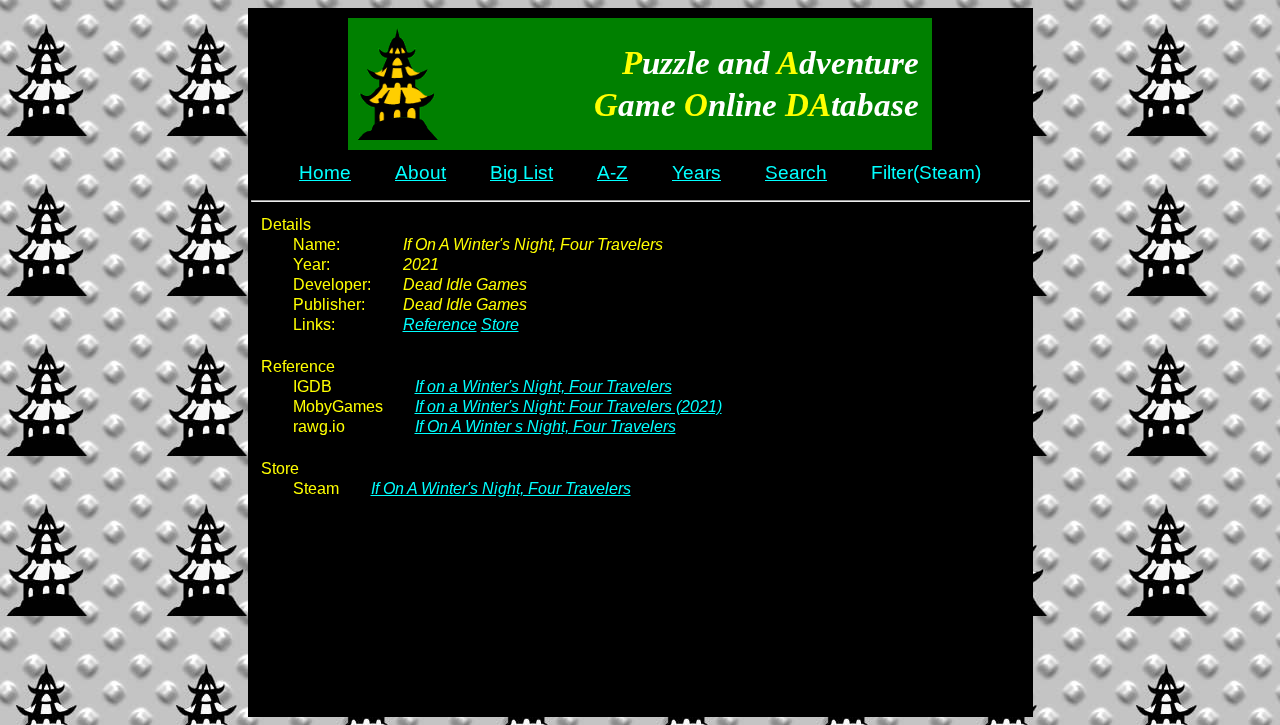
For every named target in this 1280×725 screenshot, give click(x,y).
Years (696, 172)
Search (796, 172)
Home (325, 172)
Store (500, 324)
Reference (440, 324)
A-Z (612, 172)
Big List (521, 172)
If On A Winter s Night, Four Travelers (545, 426)
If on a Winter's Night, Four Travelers (543, 386)
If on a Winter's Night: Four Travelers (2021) (568, 406)
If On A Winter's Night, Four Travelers (501, 488)
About (420, 172)
